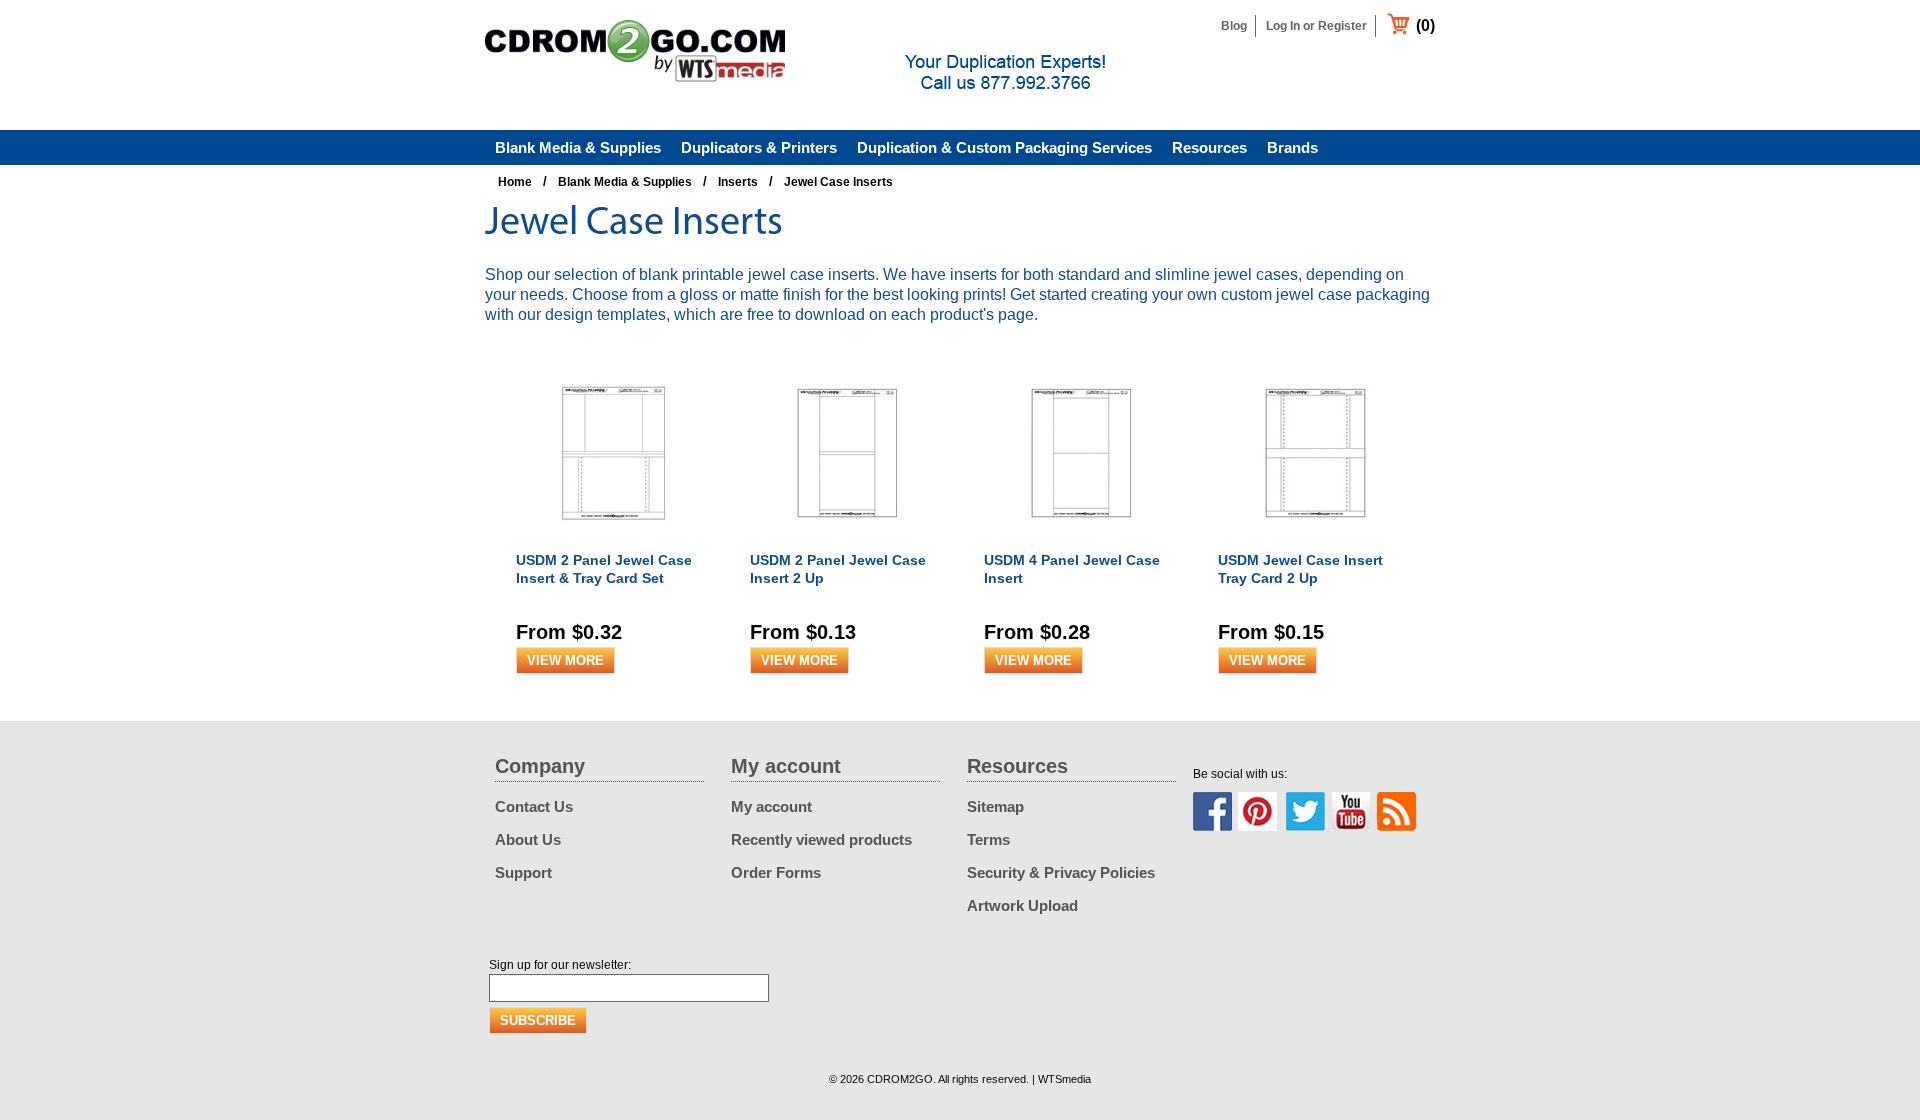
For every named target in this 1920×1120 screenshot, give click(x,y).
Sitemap (995, 806)
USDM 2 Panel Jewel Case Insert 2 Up (838, 569)
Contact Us (534, 806)
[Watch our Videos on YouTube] (1351, 811)
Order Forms (776, 872)
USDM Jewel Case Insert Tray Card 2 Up (1300, 569)
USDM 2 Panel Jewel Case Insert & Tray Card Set (604, 569)
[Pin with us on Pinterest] (1258, 811)
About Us (528, 839)
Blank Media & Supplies (578, 147)
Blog (1234, 26)
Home (515, 182)
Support (523, 872)
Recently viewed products (821, 839)
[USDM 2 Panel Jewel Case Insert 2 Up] (850, 541)
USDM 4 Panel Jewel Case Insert (1072, 569)
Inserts (738, 182)
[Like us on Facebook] (1213, 811)
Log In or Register (1316, 26)
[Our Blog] (1396, 811)
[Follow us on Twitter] (1305, 811)
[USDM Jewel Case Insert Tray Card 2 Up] (1318, 541)
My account (771, 806)
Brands (1292, 147)
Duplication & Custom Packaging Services (1004, 147)
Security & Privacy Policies (1061, 872)
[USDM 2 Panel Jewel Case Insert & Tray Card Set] (616, 541)
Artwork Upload (1022, 905)
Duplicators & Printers (759, 147)
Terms (988, 839)
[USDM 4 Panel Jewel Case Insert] (1084, 541)
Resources (1209, 147)
